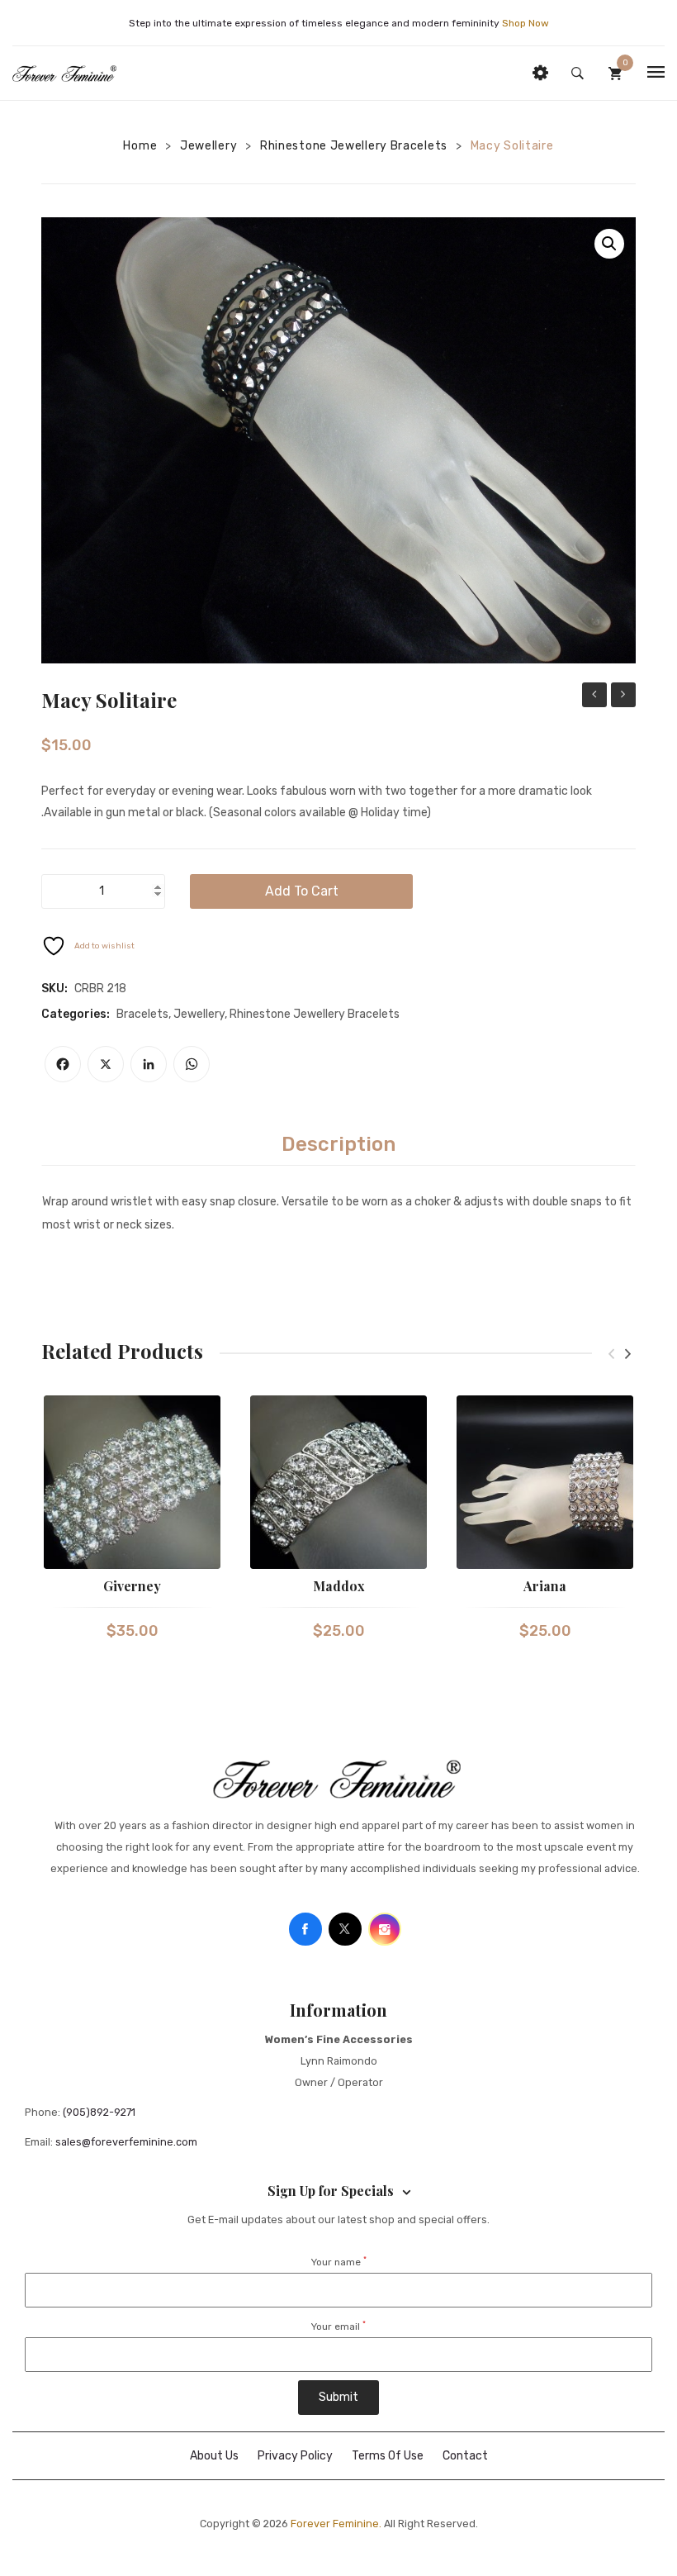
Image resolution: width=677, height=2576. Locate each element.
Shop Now (526, 23)
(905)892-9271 (99, 2112)
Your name (339, 2262)
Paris (594, 695)
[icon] (305, 1929)
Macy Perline (623, 697)
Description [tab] (338, 1144)
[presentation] (611, 1354)
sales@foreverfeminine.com (126, 2142)
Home (140, 146)
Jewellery (208, 146)
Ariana (545, 1586)
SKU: (54, 989)
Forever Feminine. (336, 2524)
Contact (465, 2456)
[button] (609, 244)
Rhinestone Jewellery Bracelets (354, 146)
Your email (338, 2326)
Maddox (339, 1586)
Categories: (76, 1014)
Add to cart (302, 891)
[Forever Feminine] (64, 73)
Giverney (132, 1586)
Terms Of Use (388, 2456)
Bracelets (142, 1014)
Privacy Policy (295, 2456)
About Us (214, 2456)
